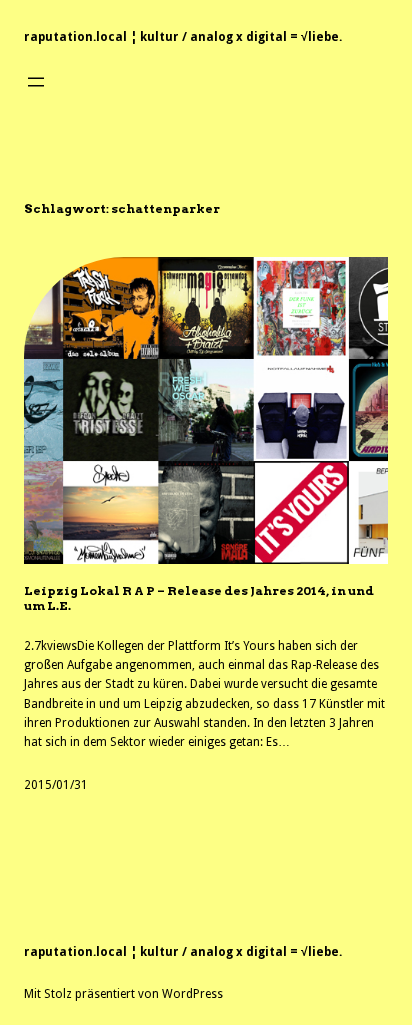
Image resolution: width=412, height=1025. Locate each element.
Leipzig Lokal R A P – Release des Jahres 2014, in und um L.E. (199, 598)
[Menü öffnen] (36, 82)
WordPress (192, 994)
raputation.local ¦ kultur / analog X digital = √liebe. (183, 37)
